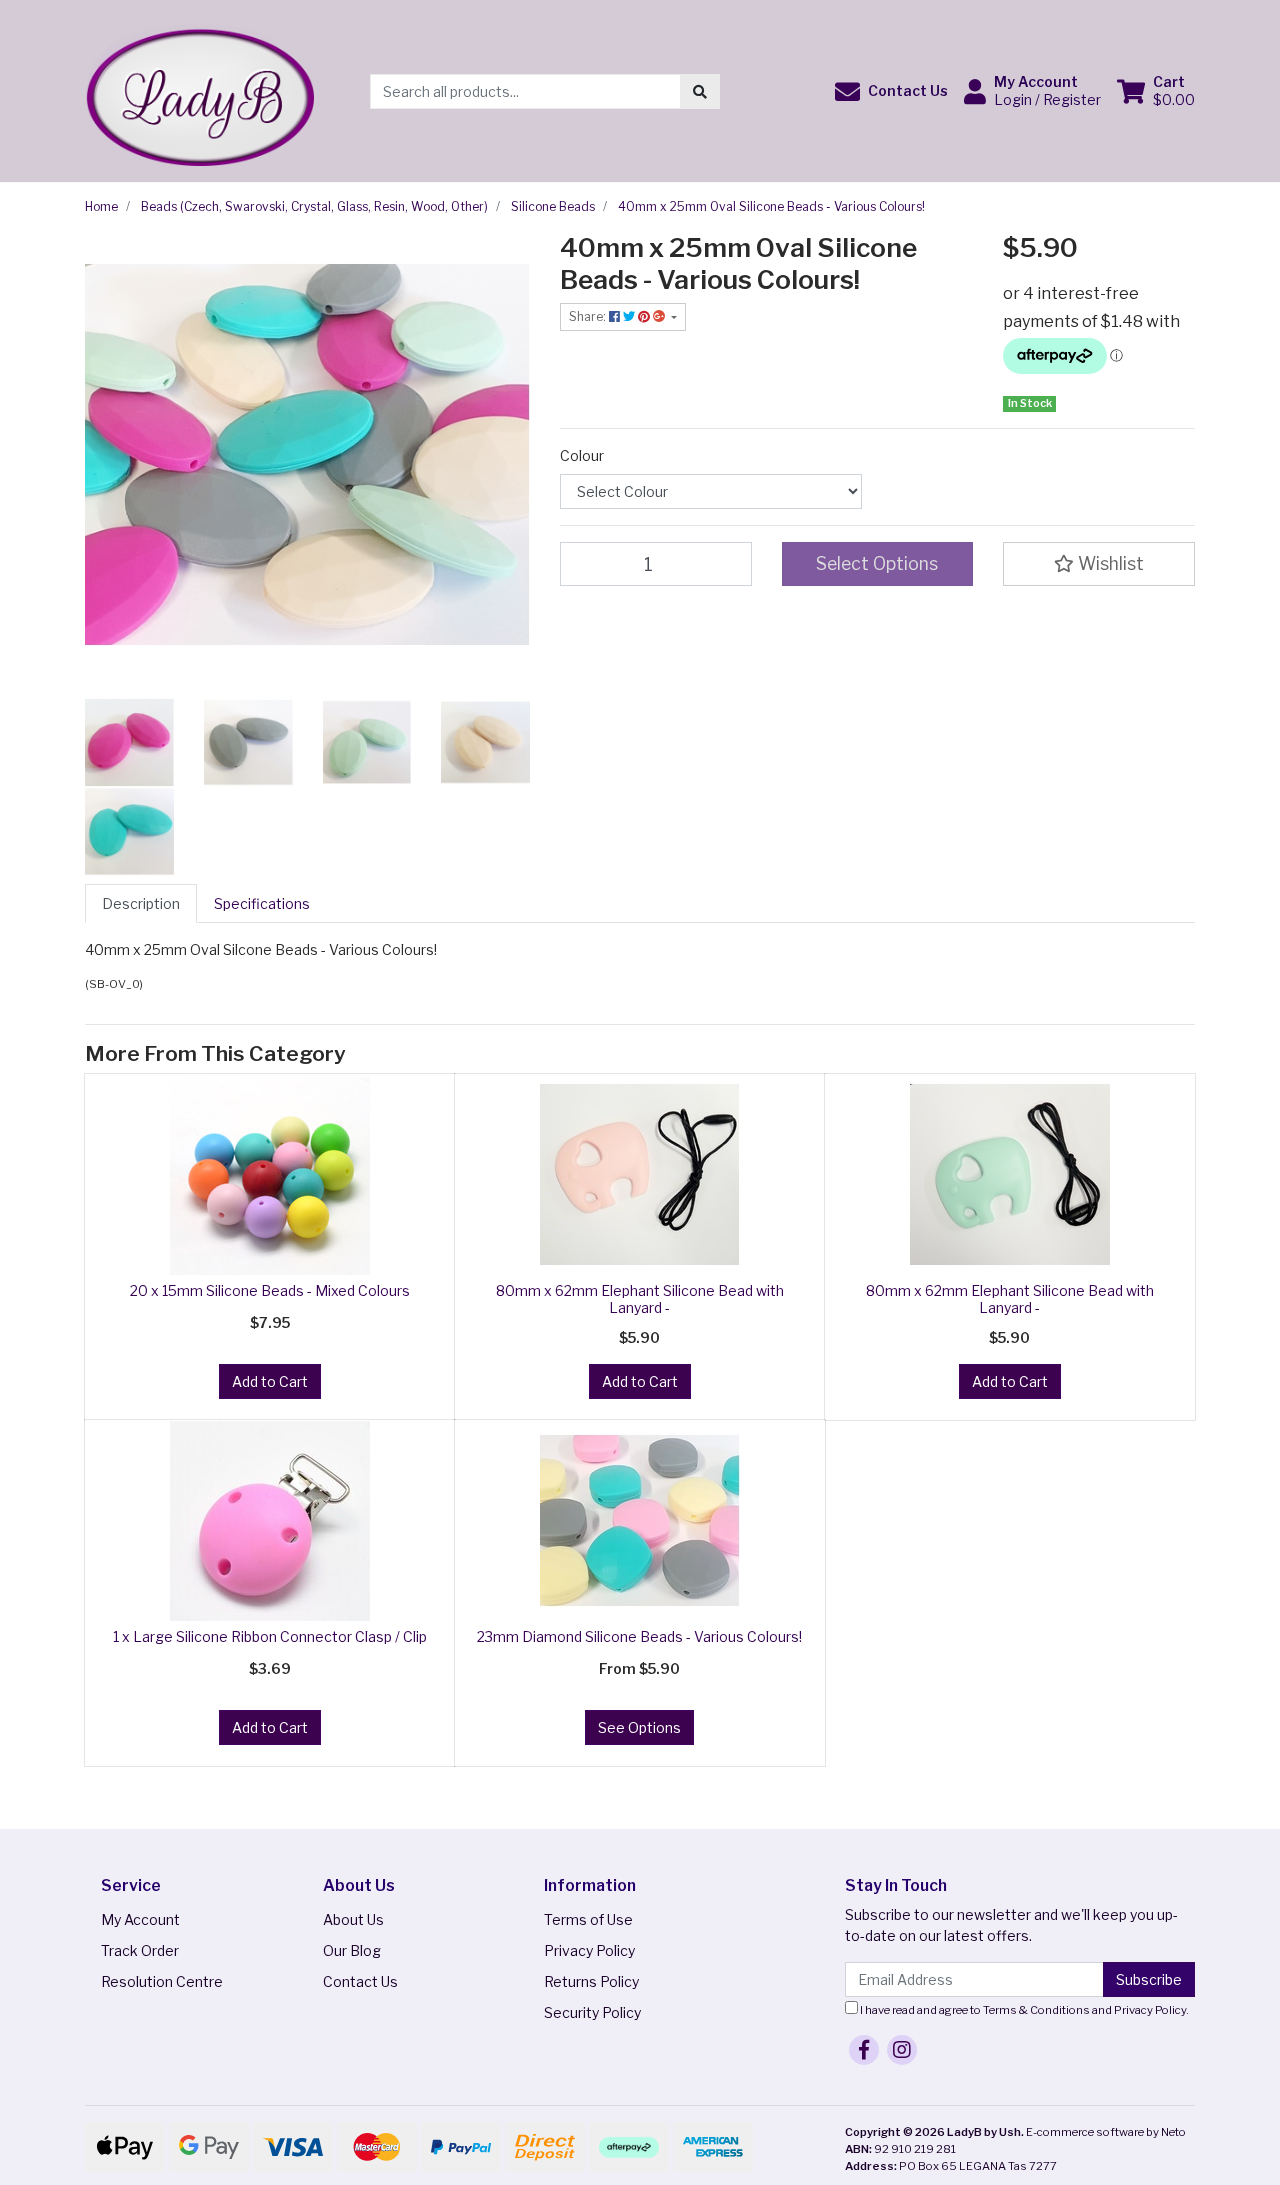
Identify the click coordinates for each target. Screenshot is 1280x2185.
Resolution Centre (162, 1981)
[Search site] (700, 91)
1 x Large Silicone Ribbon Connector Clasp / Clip (270, 1636)
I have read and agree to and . (1023, 2010)
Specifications (262, 903)
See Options (639, 1727)
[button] (891, 91)
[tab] (141, 903)
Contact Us (360, 1981)
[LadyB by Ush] (199, 89)
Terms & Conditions (1036, 2010)
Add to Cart (270, 1381)
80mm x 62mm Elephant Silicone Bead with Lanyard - (640, 1299)
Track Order (140, 1950)
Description (141, 903)
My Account (140, 1919)
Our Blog (352, 1950)
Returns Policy (591, 1981)
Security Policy (592, 2012)
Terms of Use (588, 1919)
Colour (582, 455)
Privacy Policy (589, 1950)
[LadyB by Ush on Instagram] (902, 2050)
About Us (353, 1919)
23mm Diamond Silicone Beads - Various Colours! (639, 1636)
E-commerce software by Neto (1106, 2132)
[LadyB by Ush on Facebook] (864, 2050)
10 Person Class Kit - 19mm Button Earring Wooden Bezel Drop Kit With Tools (167, 2091)
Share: (589, 316)
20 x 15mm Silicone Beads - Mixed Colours (270, 1290)
